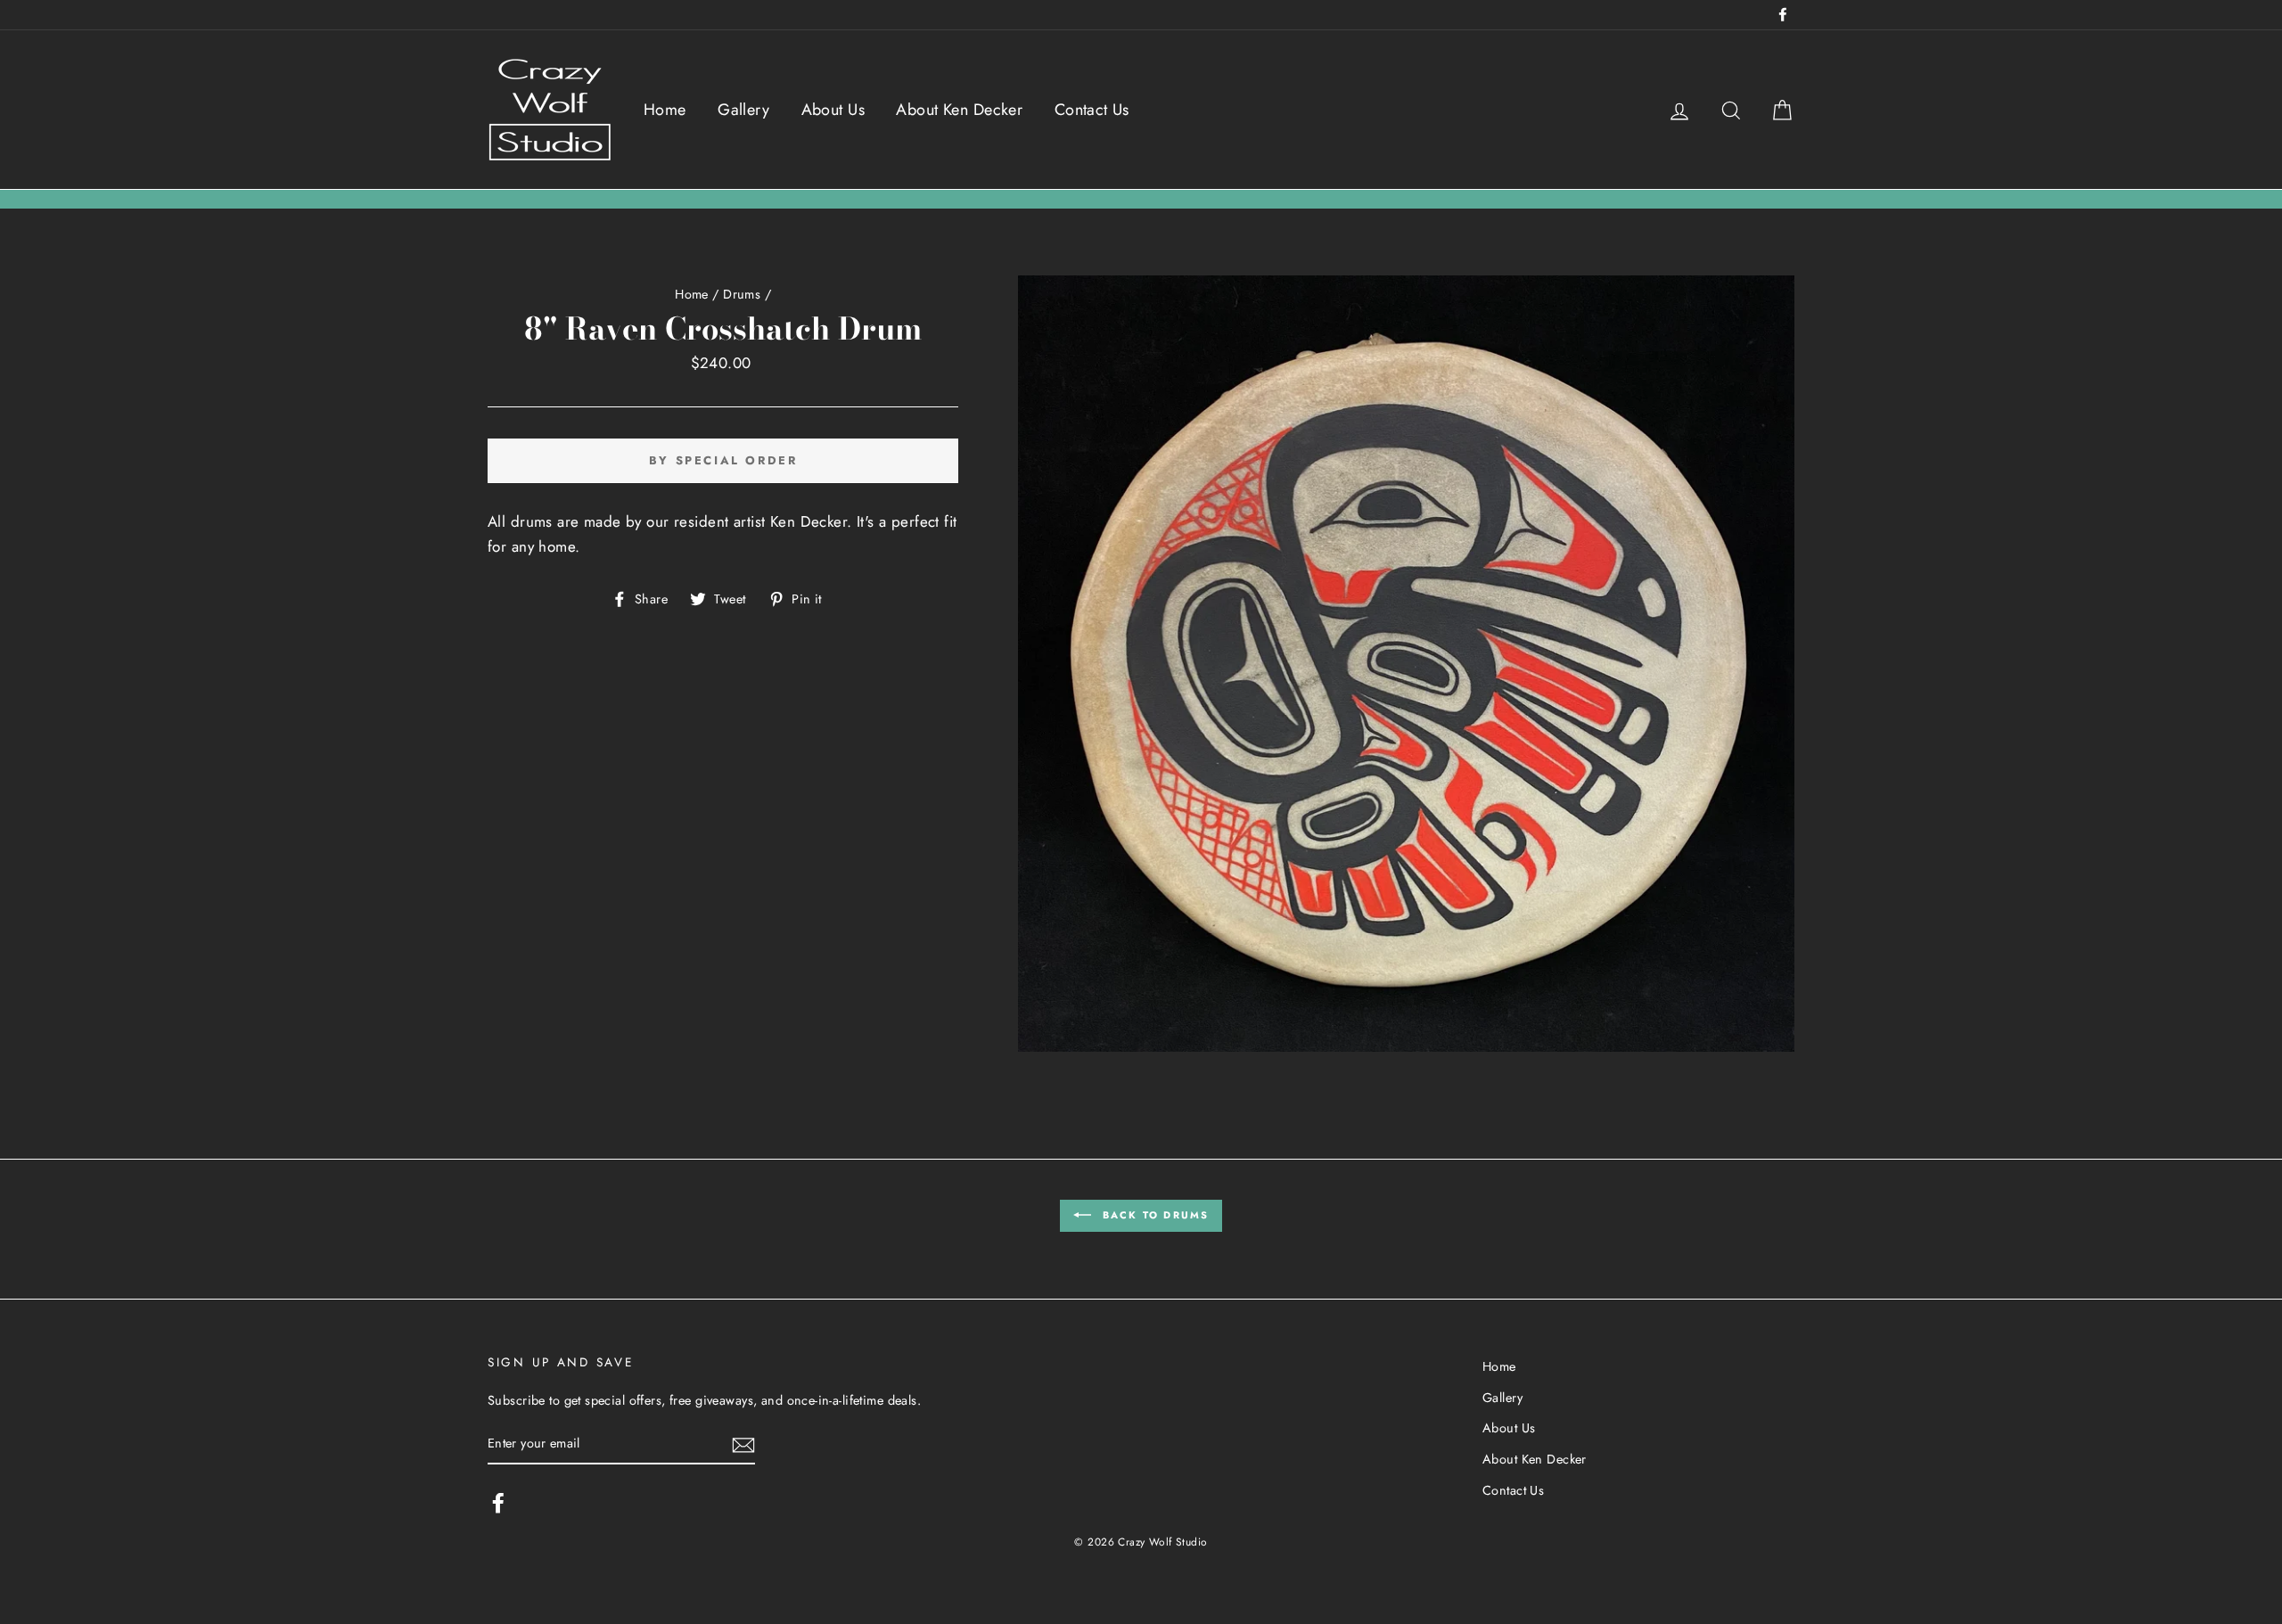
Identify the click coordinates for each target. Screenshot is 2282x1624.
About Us (833, 110)
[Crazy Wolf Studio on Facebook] (498, 1502)
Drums (742, 294)
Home (665, 110)
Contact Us (1092, 110)
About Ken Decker (959, 110)
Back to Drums (1154, 1214)
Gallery (743, 110)
